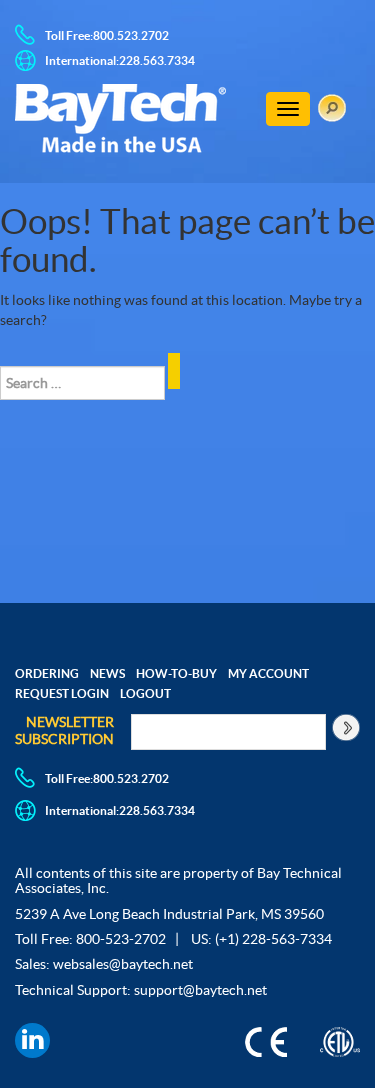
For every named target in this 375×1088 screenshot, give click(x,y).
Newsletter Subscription (64, 730)
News (107, 673)
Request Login (62, 693)
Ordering (47, 673)
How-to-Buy (176, 673)
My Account (268, 673)
